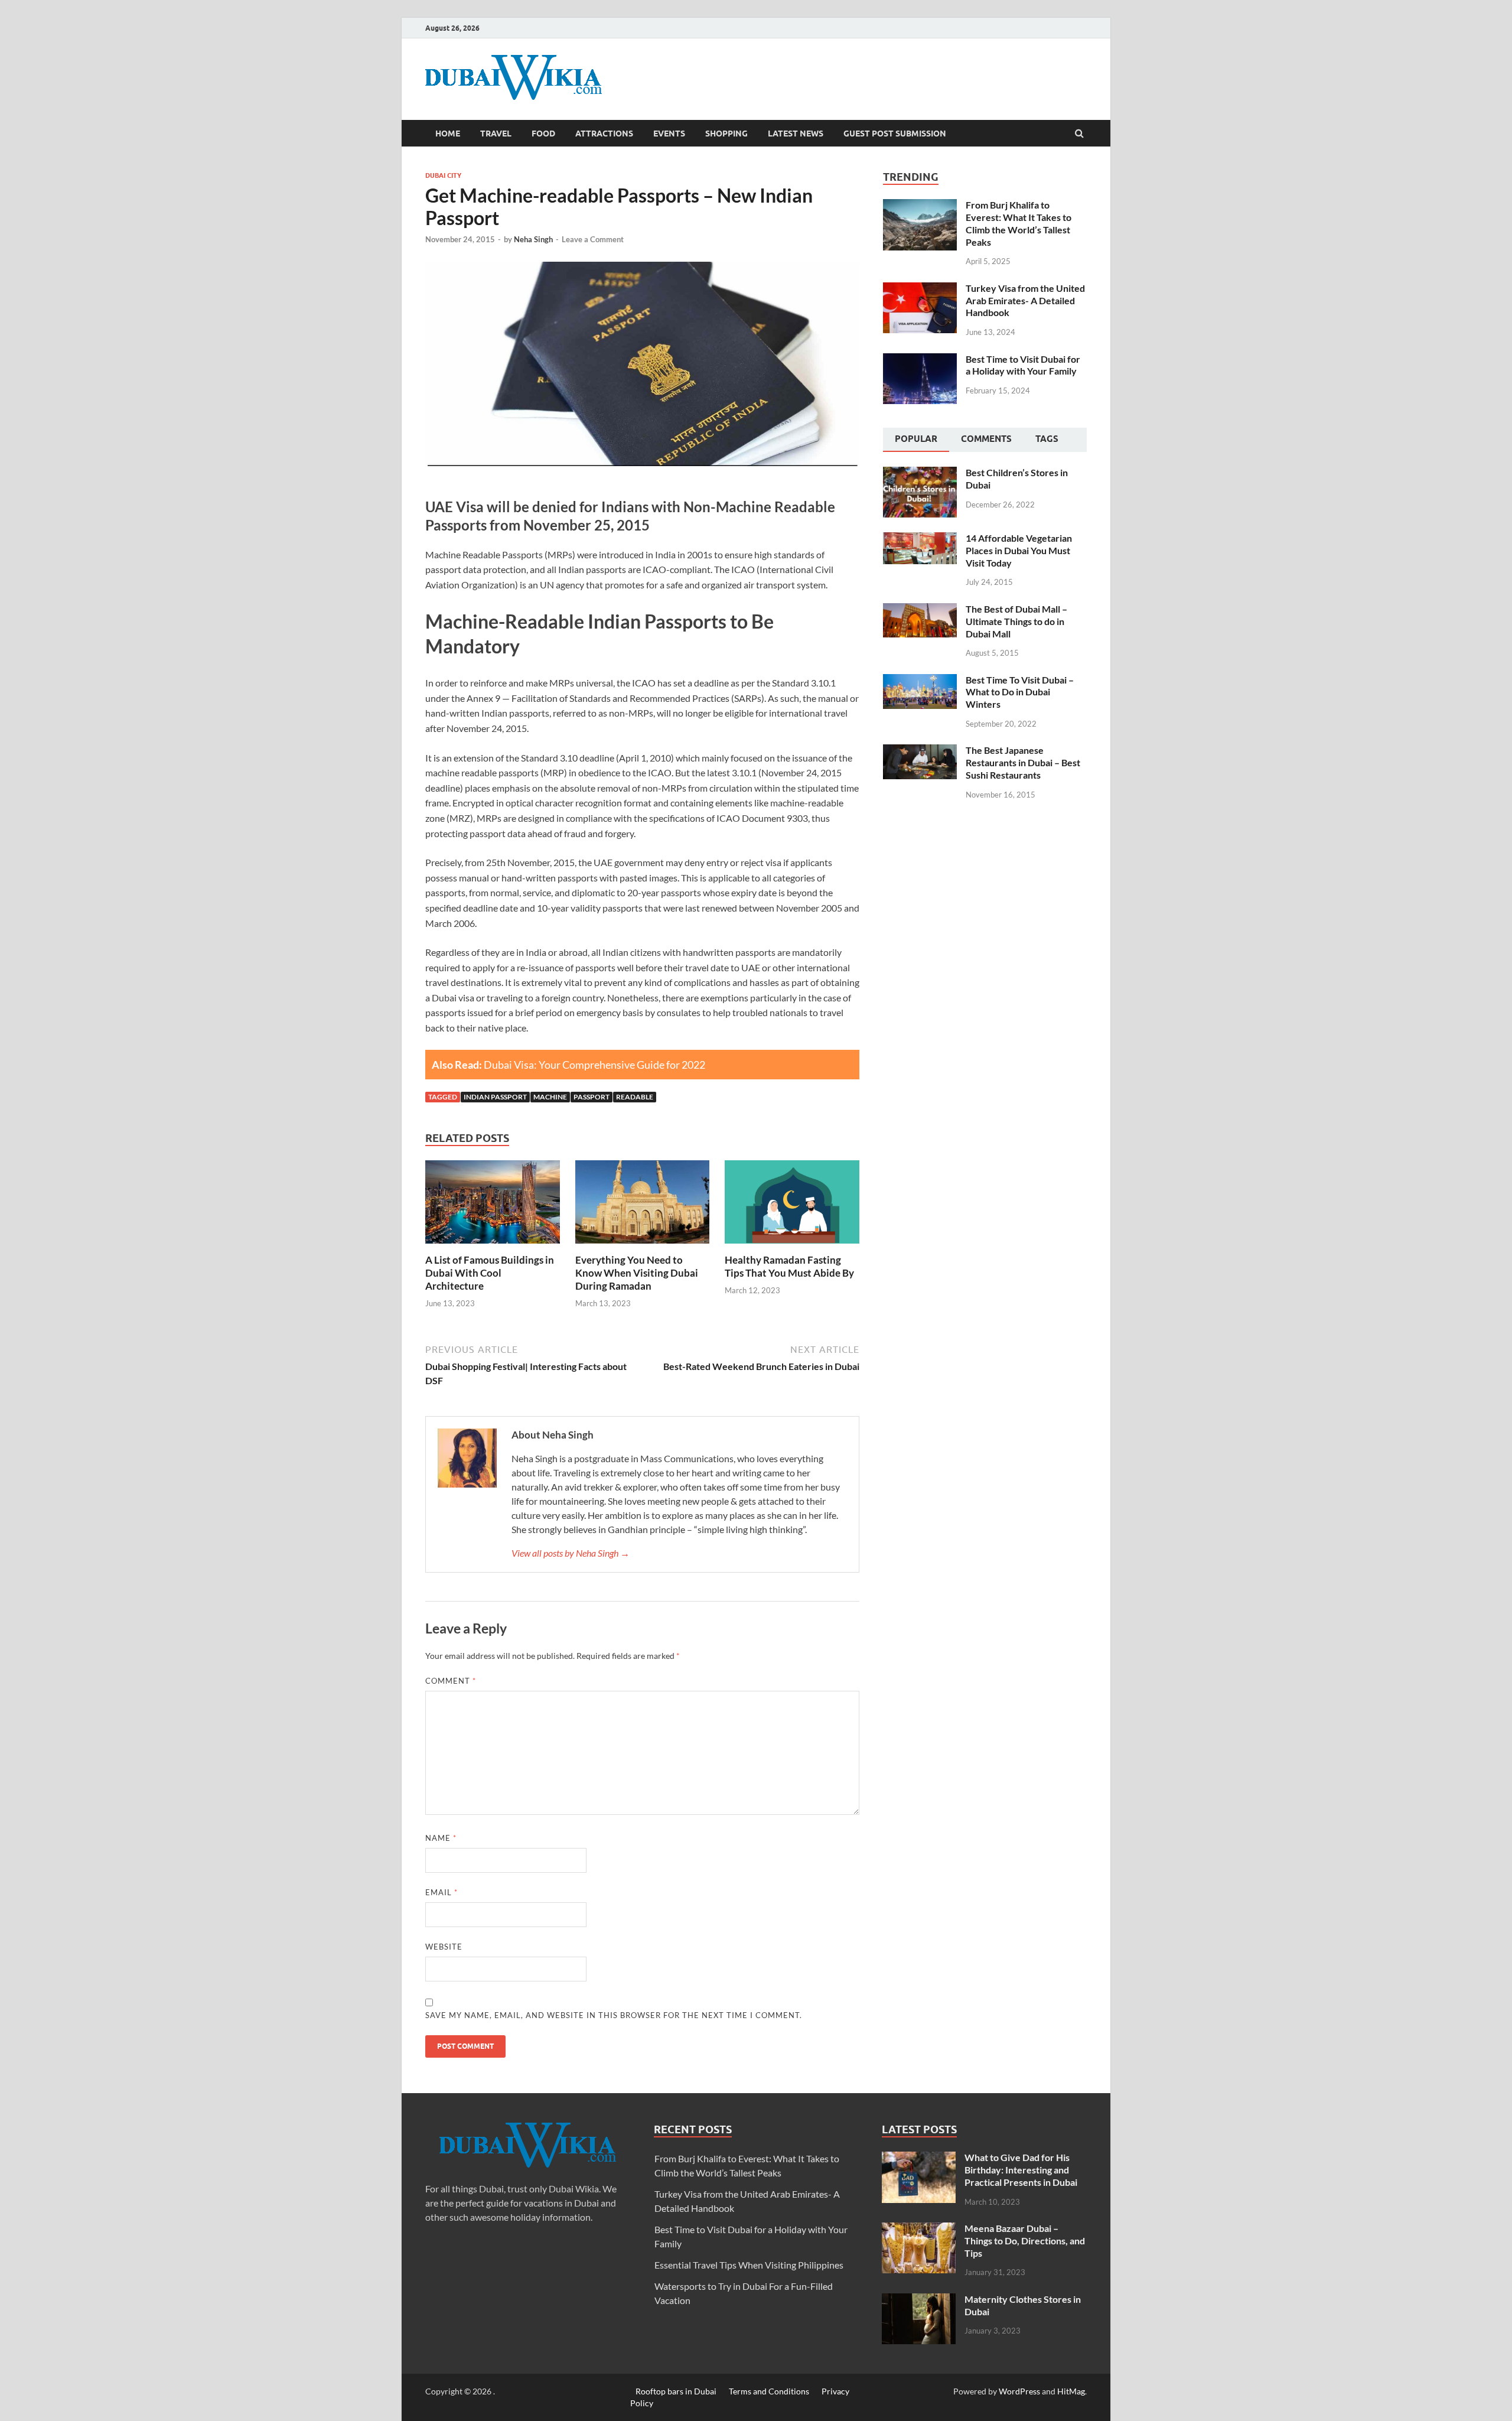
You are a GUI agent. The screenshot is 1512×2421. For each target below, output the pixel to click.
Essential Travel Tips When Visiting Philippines (749, 2265)
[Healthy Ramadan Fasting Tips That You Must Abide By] (792, 1246)
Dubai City (443, 175)
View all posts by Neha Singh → (571, 1553)
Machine (550, 1097)
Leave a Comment (593, 239)
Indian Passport (495, 1097)
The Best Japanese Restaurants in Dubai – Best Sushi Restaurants (1023, 762)
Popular (916, 439)
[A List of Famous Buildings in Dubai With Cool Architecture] (493, 1246)
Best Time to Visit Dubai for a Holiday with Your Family (1023, 365)
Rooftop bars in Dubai (676, 2391)
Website (444, 1947)
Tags (1047, 439)
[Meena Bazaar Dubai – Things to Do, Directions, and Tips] (919, 2229)
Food (543, 134)
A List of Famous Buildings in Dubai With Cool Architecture (490, 1273)
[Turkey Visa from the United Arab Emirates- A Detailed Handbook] (920, 289)
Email (441, 1892)
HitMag (1071, 2391)
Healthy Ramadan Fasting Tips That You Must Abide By (789, 1266)
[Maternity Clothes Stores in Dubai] (919, 2300)
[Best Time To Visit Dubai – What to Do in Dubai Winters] (920, 681)
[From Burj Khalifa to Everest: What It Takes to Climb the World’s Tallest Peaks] (920, 206)
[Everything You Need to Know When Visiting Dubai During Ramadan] (643, 1246)
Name (441, 1838)
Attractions (604, 134)
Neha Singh (533, 239)
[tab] (916, 440)
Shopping (726, 134)
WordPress (1019, 2391)
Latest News (796, 134)
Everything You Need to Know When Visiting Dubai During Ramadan (637, 1273)
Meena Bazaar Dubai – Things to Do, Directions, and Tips (1025, 2241)
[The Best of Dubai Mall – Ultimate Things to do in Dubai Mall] (920, 610)
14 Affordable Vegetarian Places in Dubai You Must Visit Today (1019, 550)
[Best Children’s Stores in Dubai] (920, 474)
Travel (496, 134)
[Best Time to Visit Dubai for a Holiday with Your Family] (920, 360)
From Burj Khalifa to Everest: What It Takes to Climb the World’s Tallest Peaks (1019, 223)
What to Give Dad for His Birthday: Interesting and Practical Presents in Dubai (1021, 2170)
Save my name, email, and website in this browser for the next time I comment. (614, 2015)
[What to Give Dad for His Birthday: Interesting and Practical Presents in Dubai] (919, 2158)
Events (669, 134)
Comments (986, 439)
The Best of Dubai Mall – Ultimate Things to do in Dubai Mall (1016, 621)
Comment (451, 1681)
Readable (635, 1097)
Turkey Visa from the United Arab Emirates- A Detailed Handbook (1025, 300)
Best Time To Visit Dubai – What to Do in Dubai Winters (1020, 692)
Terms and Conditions (769, 2391)
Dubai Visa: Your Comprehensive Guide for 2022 (594, 1065)
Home (448, 134)
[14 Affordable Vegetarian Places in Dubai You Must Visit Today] (920, 539)
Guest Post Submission (895, 134)
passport (592, 1097)
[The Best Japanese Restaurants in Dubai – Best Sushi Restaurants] (920, 751)
